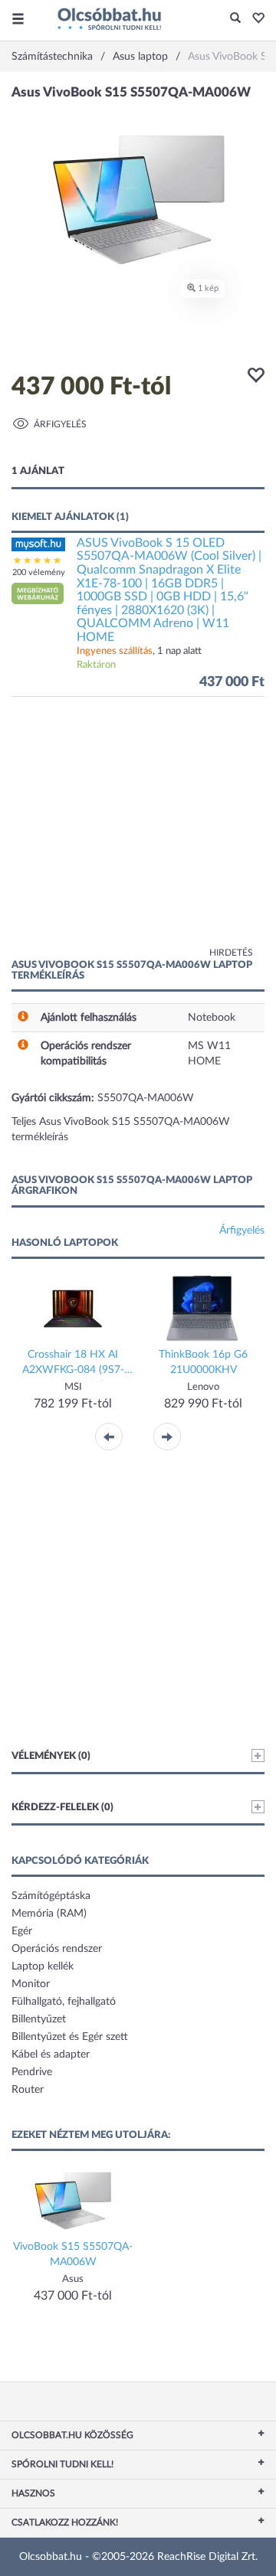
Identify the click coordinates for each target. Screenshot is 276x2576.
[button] (254, 19)
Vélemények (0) (51, 1756)
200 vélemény (39, 572)
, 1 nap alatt (139, 651)
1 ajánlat (38, 471)
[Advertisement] (138, 835)
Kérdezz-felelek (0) (62, 1808)
